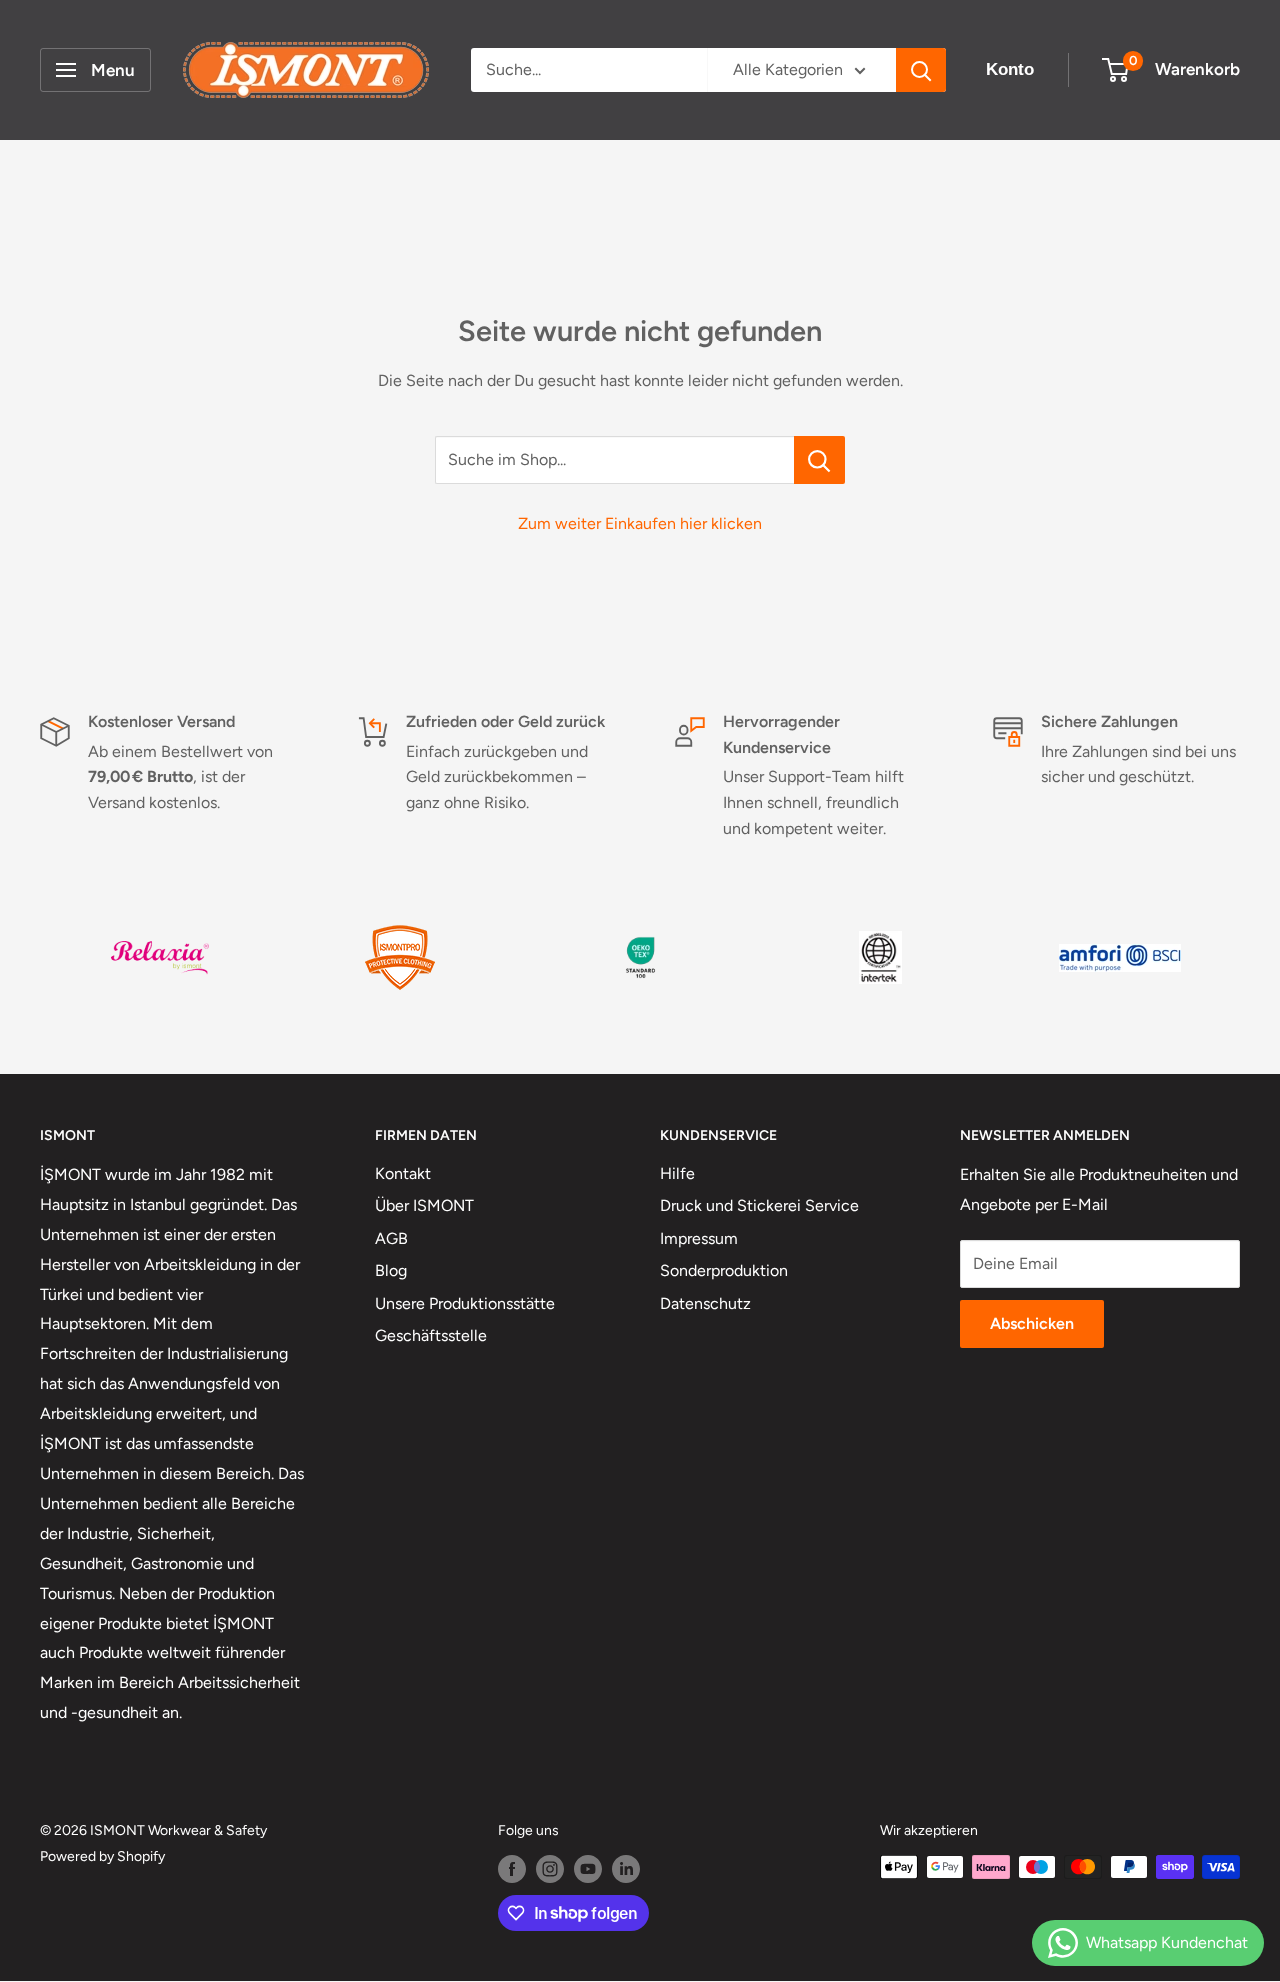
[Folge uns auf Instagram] (550, 1869)
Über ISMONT (424, 1205)
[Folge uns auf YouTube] (588, 1869)
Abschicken (1032, 1323)
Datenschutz (705, 1303)
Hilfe (677, 1173)
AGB (391, 1238)
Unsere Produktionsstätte (465, 1303)
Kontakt (403, 1173)
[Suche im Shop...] (819, 460)
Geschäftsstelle (431, 1335)
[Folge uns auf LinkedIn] (626, 1869)
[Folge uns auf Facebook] (512, 1869)
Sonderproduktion (724, 1270)
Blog (391, 1270)
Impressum (699, 1238)
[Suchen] (921, 70)
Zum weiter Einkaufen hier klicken (640, 523)
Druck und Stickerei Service (759, 1205)
